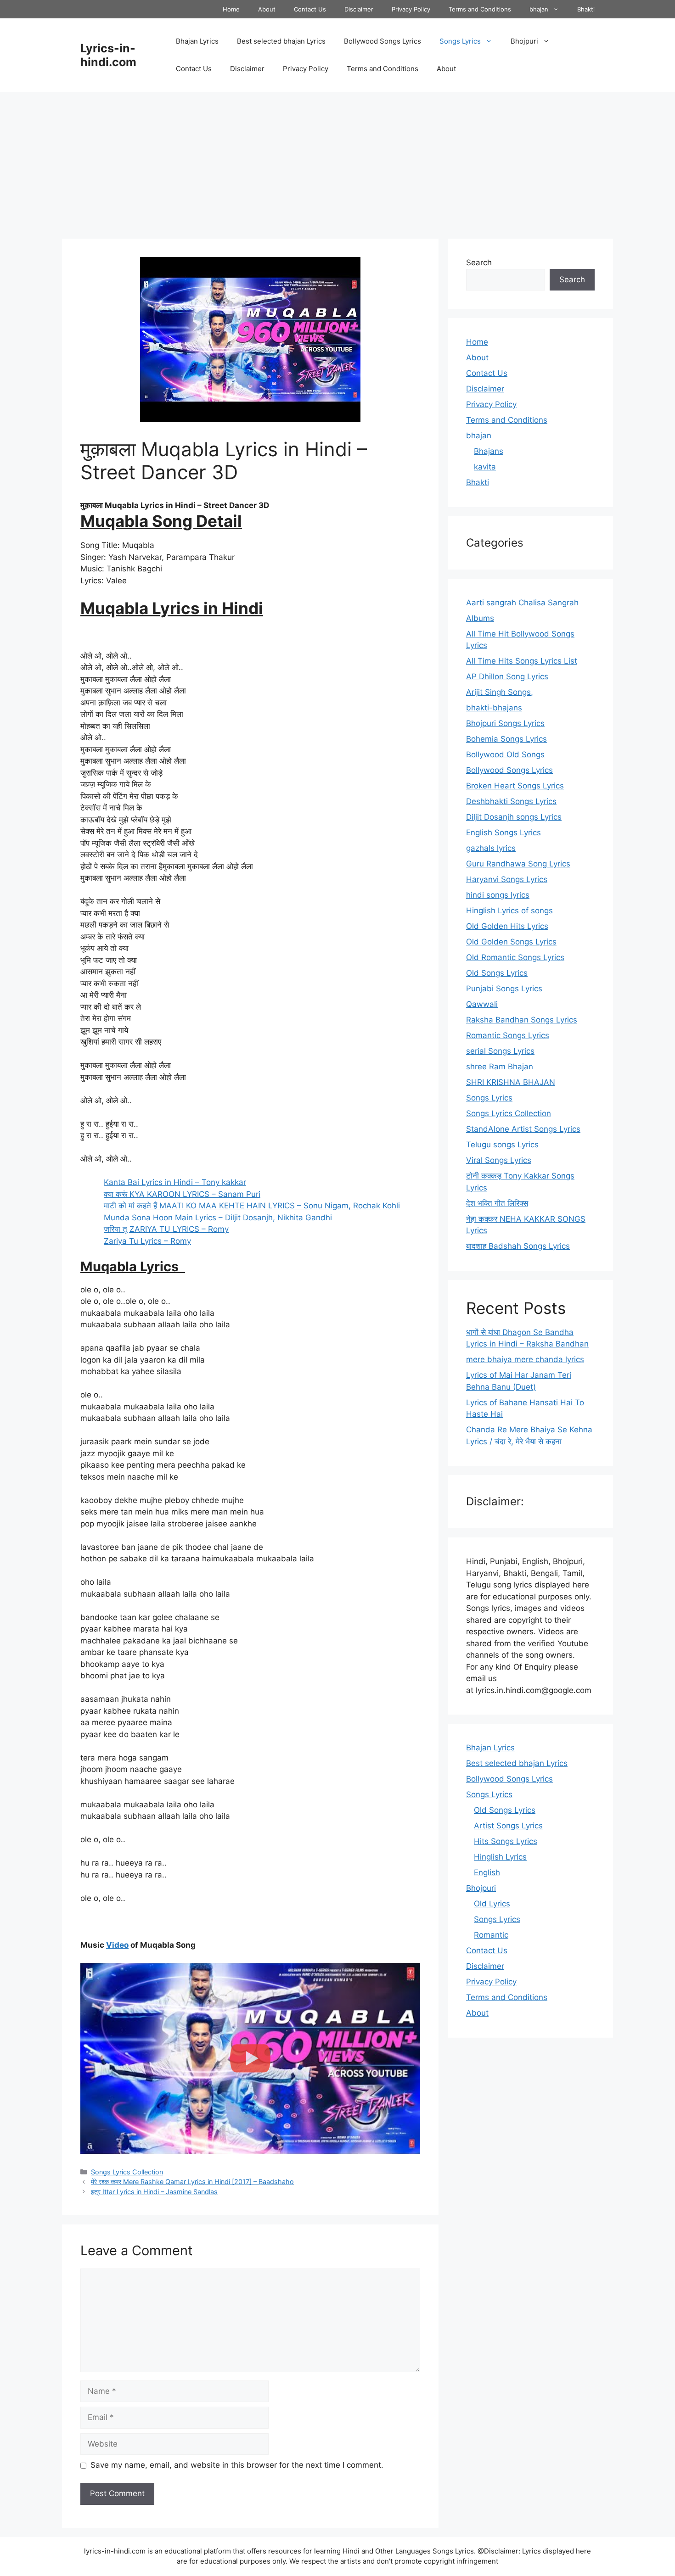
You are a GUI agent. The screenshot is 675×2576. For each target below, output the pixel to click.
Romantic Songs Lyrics (508, 1035)
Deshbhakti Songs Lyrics (511, 801)
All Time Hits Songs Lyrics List (522, 661)
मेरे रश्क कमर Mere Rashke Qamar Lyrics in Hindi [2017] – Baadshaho (192, 2182)
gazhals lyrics (491, 848)
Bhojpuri (524, 41)
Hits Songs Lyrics (506, 1841)
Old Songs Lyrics (497, 973)
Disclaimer (359, 9)
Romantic (491, 1935)
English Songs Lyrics (503, 833)
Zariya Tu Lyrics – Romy (147, 1241)
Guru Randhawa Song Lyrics (518, 864)
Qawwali (482, 1004)
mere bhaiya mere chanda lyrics (525, 1359)
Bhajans (489, 451)
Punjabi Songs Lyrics (504, 989)
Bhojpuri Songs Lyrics (505, 723)
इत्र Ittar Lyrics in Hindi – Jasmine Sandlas (154, 2192)
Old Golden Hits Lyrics (507, 926)
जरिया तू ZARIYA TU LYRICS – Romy (166, 1229)
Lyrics (152, 505)
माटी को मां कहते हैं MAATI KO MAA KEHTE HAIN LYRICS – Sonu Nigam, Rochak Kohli (252, 1206)
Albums (480, 618)
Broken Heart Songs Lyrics (515, 786)
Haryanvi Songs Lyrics (507, 879)
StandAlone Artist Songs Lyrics (523, 1129)
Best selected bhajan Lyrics (281, 41)
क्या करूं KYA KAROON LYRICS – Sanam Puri (182, 1194)
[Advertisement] (337, 161)
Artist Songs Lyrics (508, 1826)
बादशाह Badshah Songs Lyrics (518, 1246)
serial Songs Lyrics (500, 1051)
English (487, 1872)
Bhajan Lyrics (197, 41)
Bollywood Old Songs (505, 754)
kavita (485, 467)
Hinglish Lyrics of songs (509, 911)
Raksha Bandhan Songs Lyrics (522, 1020)
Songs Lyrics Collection (127, 2172)
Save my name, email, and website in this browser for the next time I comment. (237, 2465)
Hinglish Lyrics (500, 1857)
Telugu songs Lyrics (502, 1145)
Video (117, 1945)
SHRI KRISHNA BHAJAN (511, 1082)
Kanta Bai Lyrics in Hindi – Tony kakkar (175, 1182)
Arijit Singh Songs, (500, 692)
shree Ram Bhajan (500, 1067)
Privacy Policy (411, 9)
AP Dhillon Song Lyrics (507, 676)
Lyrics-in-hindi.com (108, 55)
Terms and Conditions (480, 9)
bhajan (539, 9)
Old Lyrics (492, 1904)
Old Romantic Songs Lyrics (515, 957)
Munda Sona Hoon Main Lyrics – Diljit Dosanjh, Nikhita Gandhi (218, 1218)
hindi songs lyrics (498, 895)
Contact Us (310, 9)
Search (479, 263)
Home (231, 9)
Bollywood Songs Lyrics (382, 41)
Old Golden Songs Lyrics (511, 942)
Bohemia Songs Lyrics (506, 739)
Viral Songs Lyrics (499, 1160)
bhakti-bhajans (494, 708)
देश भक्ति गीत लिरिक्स (497, 1203)
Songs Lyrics (460, 41)
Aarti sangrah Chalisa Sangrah (522, 603)
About (267, 9)
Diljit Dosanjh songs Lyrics (514, 817)
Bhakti (586, 9)
